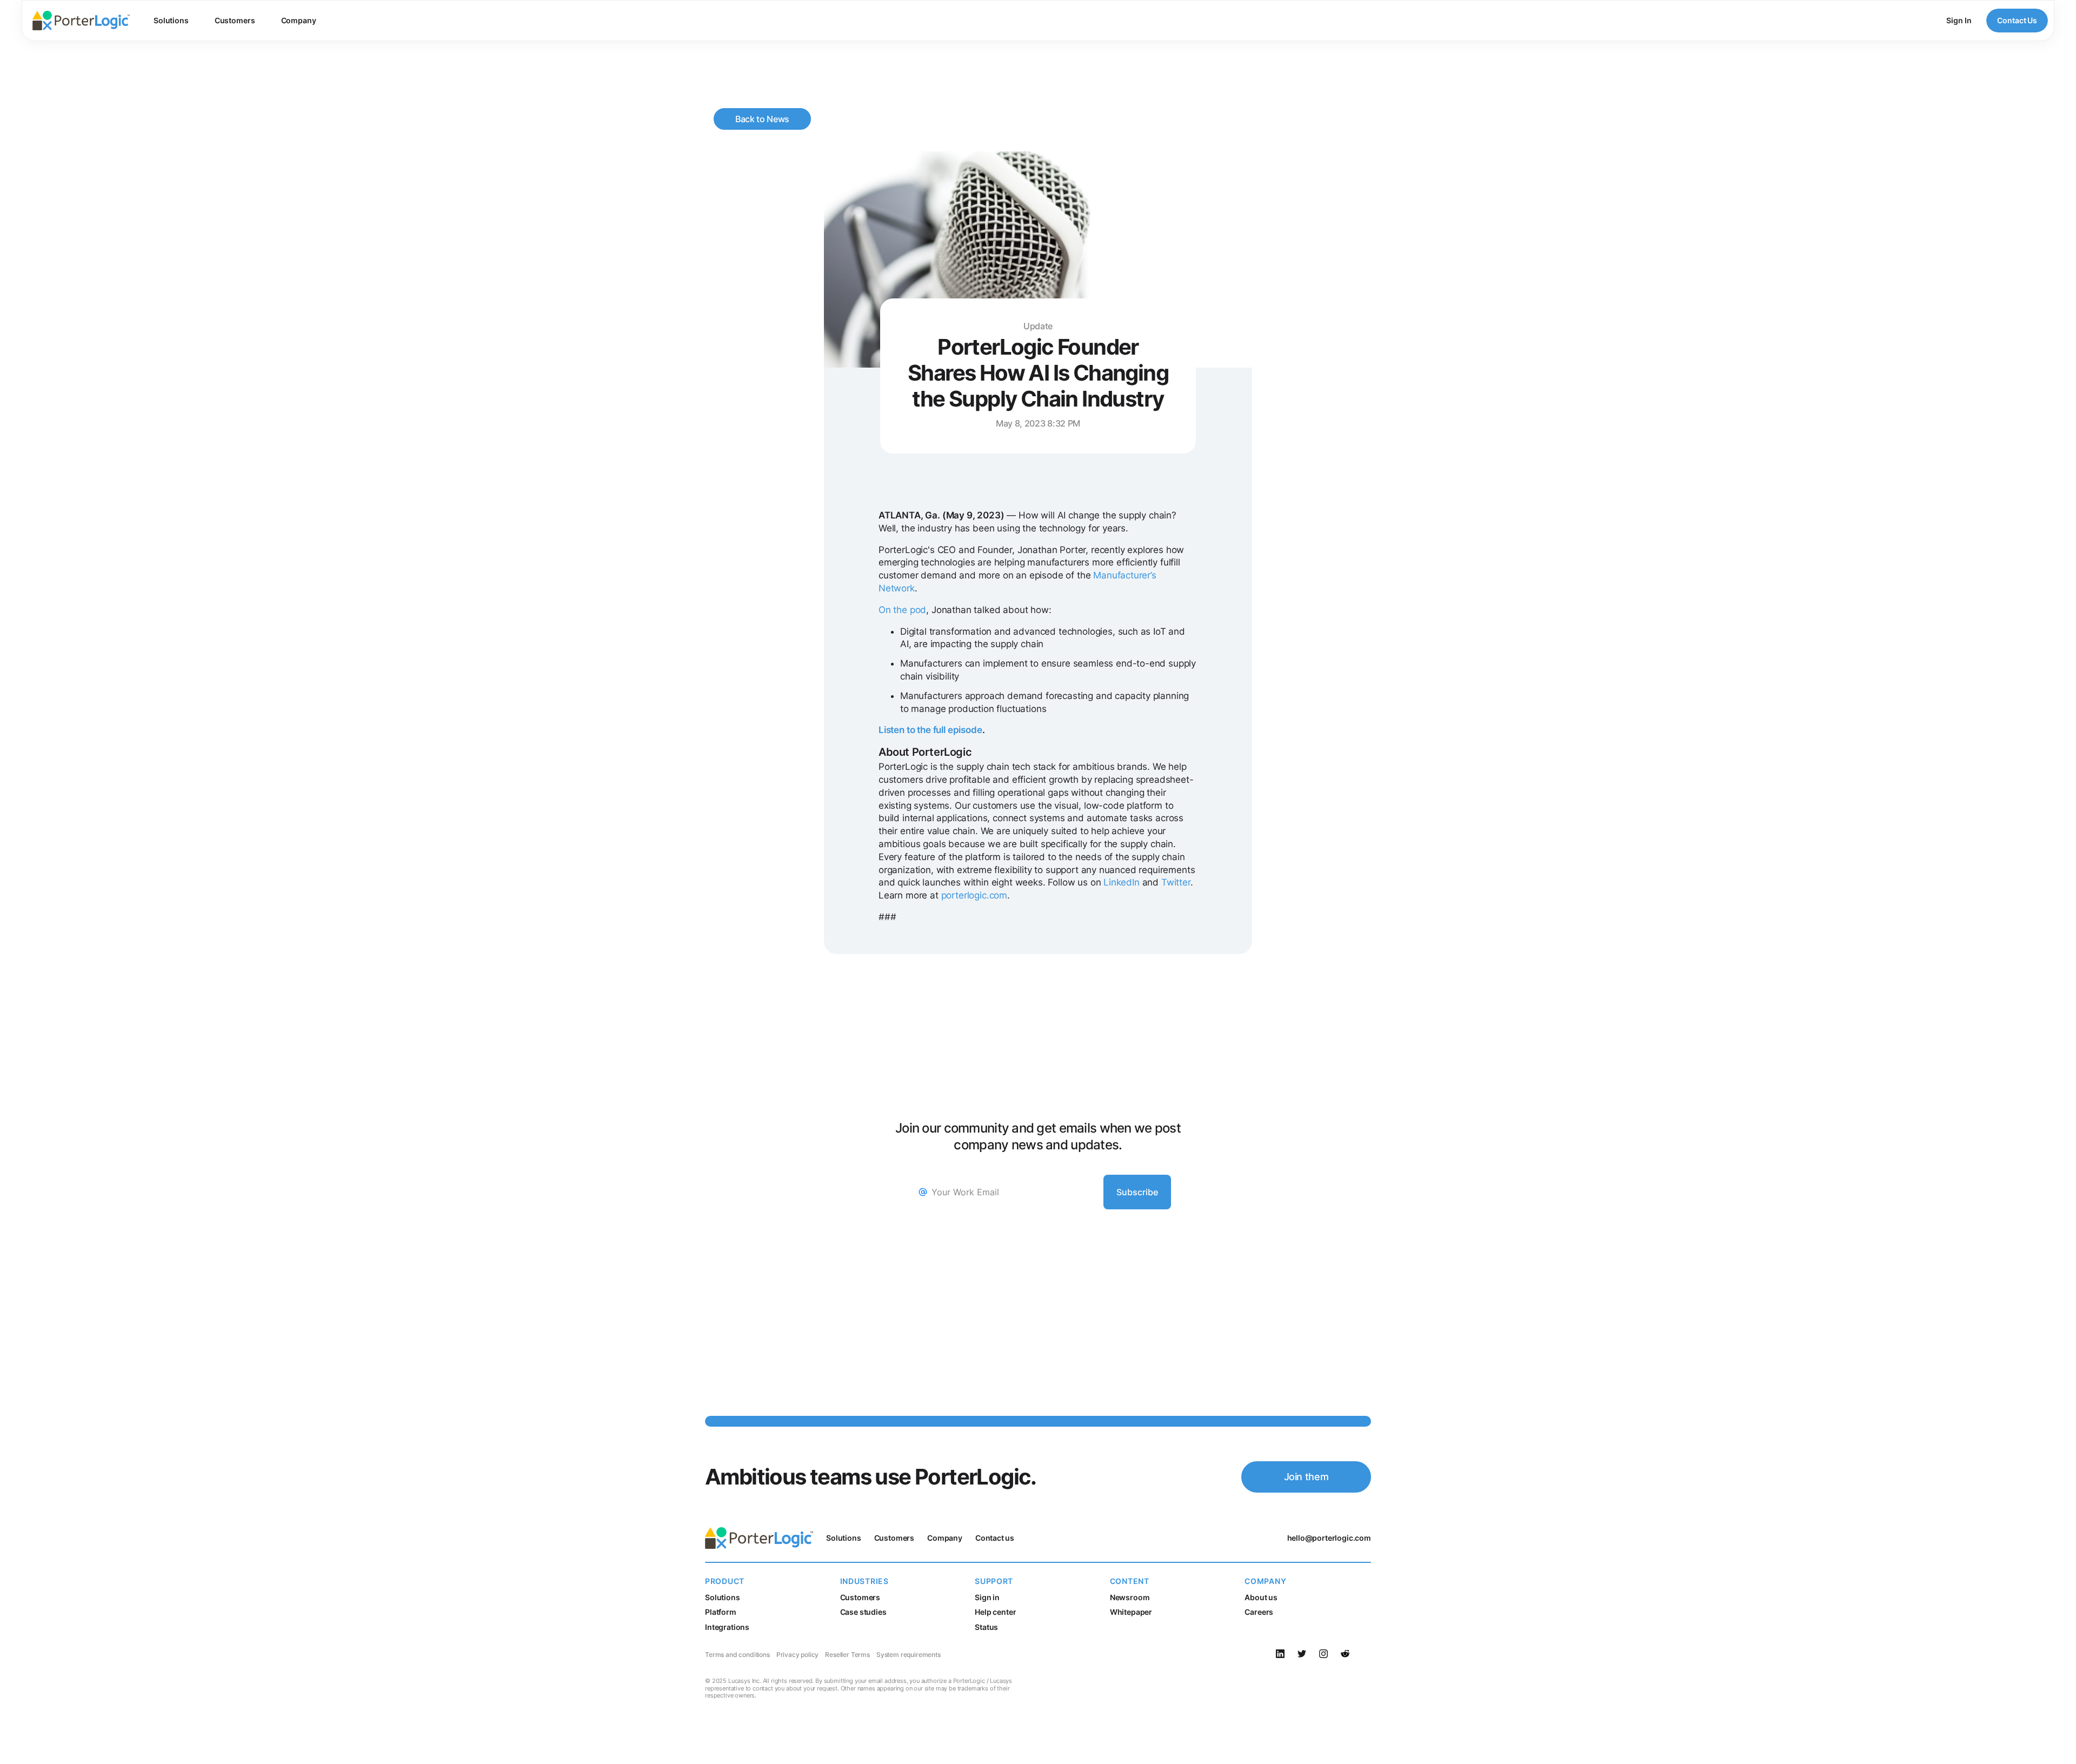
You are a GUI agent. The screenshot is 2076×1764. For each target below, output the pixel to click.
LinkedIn (1122, 882)
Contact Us (2017, 20)
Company (299, 20)
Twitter (1176, 882)
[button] (171, 21)
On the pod (902, 610)
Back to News (762, 119)
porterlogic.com (974, 895)
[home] (81, 21)
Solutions (171, 20)
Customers (235, 20)
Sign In (1959, 20)
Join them (1306, 1477)
